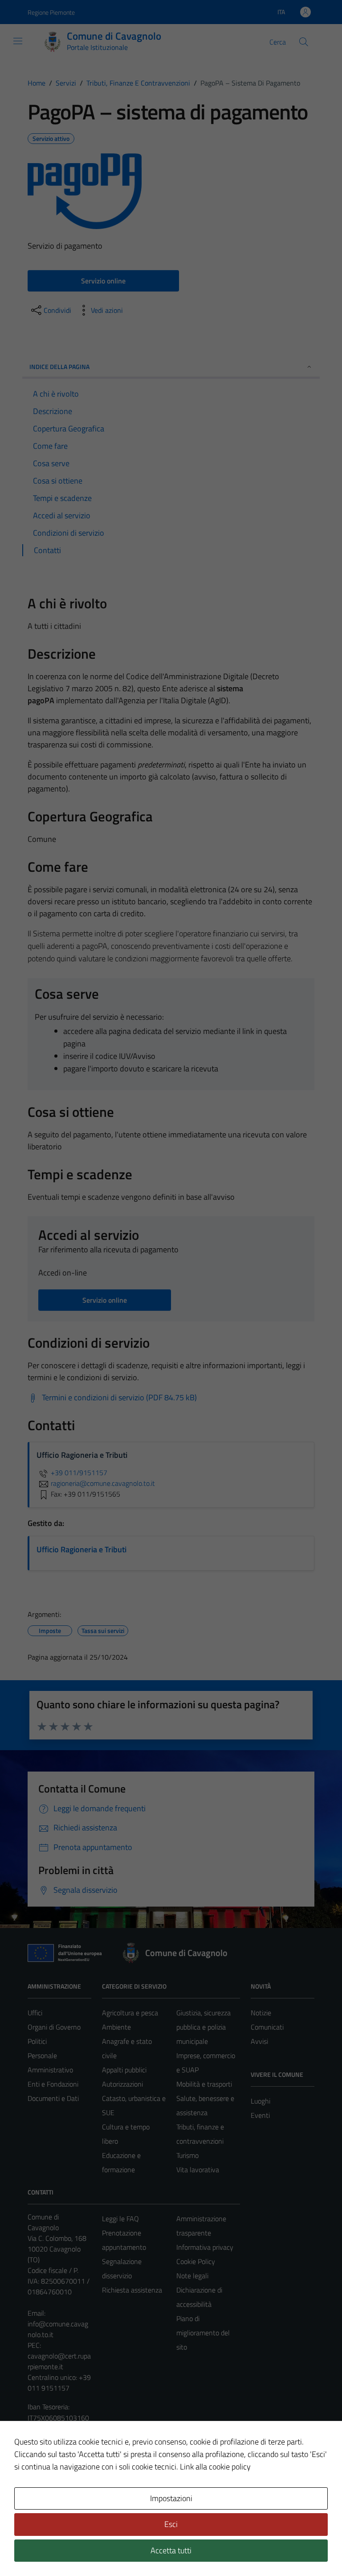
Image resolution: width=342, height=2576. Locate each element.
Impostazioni (171, 2498)
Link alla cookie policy (215, 2467)
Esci (171, 2524)
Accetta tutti (171, 2550)
